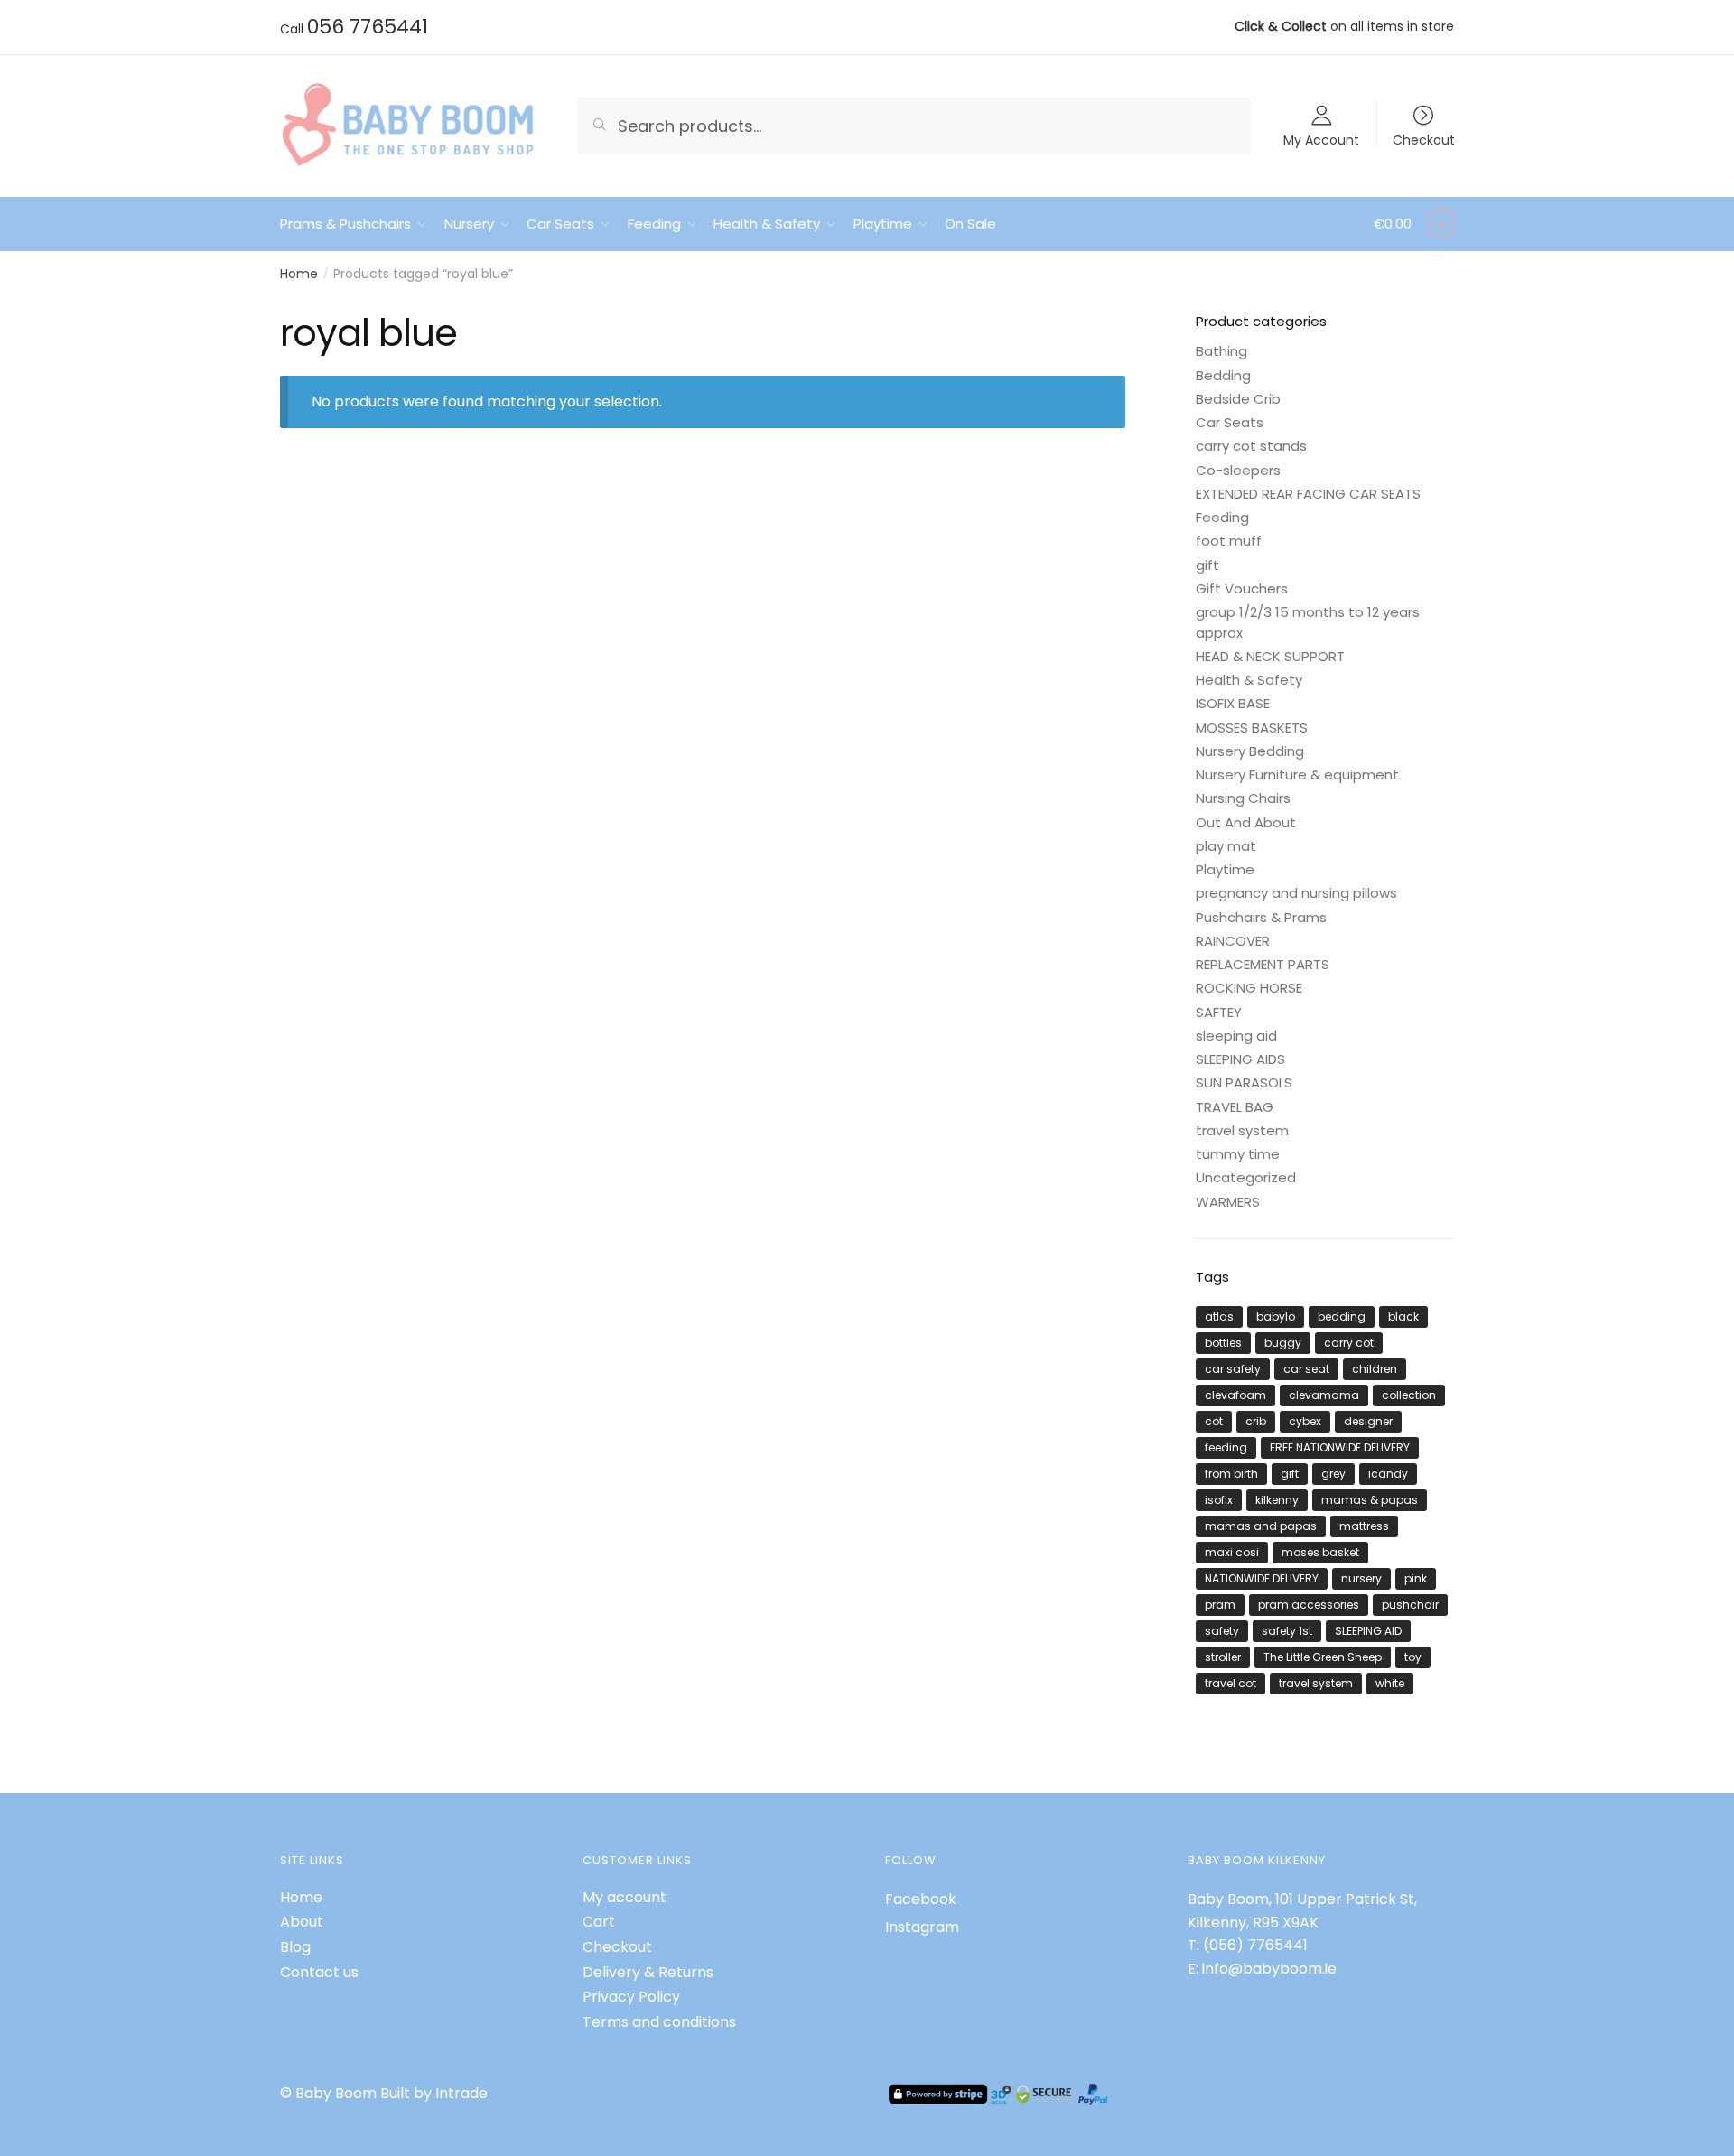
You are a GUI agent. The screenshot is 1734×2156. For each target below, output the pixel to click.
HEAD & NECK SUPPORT (1270, 656)
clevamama (1324, 1395)
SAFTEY (1219, 1012)
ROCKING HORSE (1249, 988)
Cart (599, 1922)
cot (1214, 1421)
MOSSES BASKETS (1252, 728)
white (1390, 1683)
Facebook (921, 1899)
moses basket (1320, 1552)
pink (1416, 1578)
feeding (1226, 1447)
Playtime (1225, 869)
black (1403, 1316)
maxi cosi (1232, 1552)
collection (1409, 1395)
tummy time (1238, 1154)
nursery (1361, 1578)
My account (625, 1897)
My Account (1321, 139)
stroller (1223, 1657)
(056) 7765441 (1255, 1945)
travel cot (1231, 1683)
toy (1413, 1657)
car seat (1306, 1369)
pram (1220, 1605)
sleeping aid (1236, 1036)
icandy (1388, 1474)
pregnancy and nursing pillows (1296, 893)
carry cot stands (1251, 446)
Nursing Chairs (1243, 798)
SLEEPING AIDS (1240, 1059)
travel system (1242, 1130)
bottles (1223, 1343)
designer (1368, 1421)
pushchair (1410, 1605)
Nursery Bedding (1250, 751)
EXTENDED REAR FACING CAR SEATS (1308, 494)
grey (1333, 1474)
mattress (1364, 1526)
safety (1222, 1631)
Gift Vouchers (1242, 588)
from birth (1231, 1474)
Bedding (1223, 375)
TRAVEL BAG (1235, 1107)
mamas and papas (1261, 1526)
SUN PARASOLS (1244, 1083)
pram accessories (1309, 1605)
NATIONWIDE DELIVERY (1262, 1578)
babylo (1276, 1316)
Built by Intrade (434, 2093)
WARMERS (1228, 1202)
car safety (1233, 1369)
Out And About (1246, 822)
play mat (1226, 846)
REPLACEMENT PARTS (1263, 964)
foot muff (1229, 541)
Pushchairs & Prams (1261, 917)
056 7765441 (368, 27)
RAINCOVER (1233, 941)
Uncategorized (1246, 1177)
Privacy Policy (631, 1997)
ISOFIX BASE (1233, 703)
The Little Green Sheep (1323, 1657)
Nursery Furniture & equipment (1297, 775)
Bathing (1221, 351)
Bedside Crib (1238, 399)
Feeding (1222, 517)
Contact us (319, 1972)
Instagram (922, 1927)
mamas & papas (1370, 1500)
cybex (1305, 1421)
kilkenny (1277, 1500)
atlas (1219, 1316)
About (302, 1922)
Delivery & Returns (648, 1972)
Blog (295, 1947)
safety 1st (1287, 1631)
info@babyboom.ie (1269, 1969)
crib (1256, 1421)
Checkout (1424, 139)
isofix (1219, 1500)
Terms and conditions (659, 2022)
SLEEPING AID (1368, 1631)
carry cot (1349, 1343)
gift (1207, 565)
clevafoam (1235, 1395)
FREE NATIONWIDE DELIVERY (1340, 1447)
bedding (1342, 1316)
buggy (1283, 1343)
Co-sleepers (1238, 470)
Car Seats (1230, 422)
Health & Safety (1249, 680)
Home (299, 274)
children (1375, 1369)
